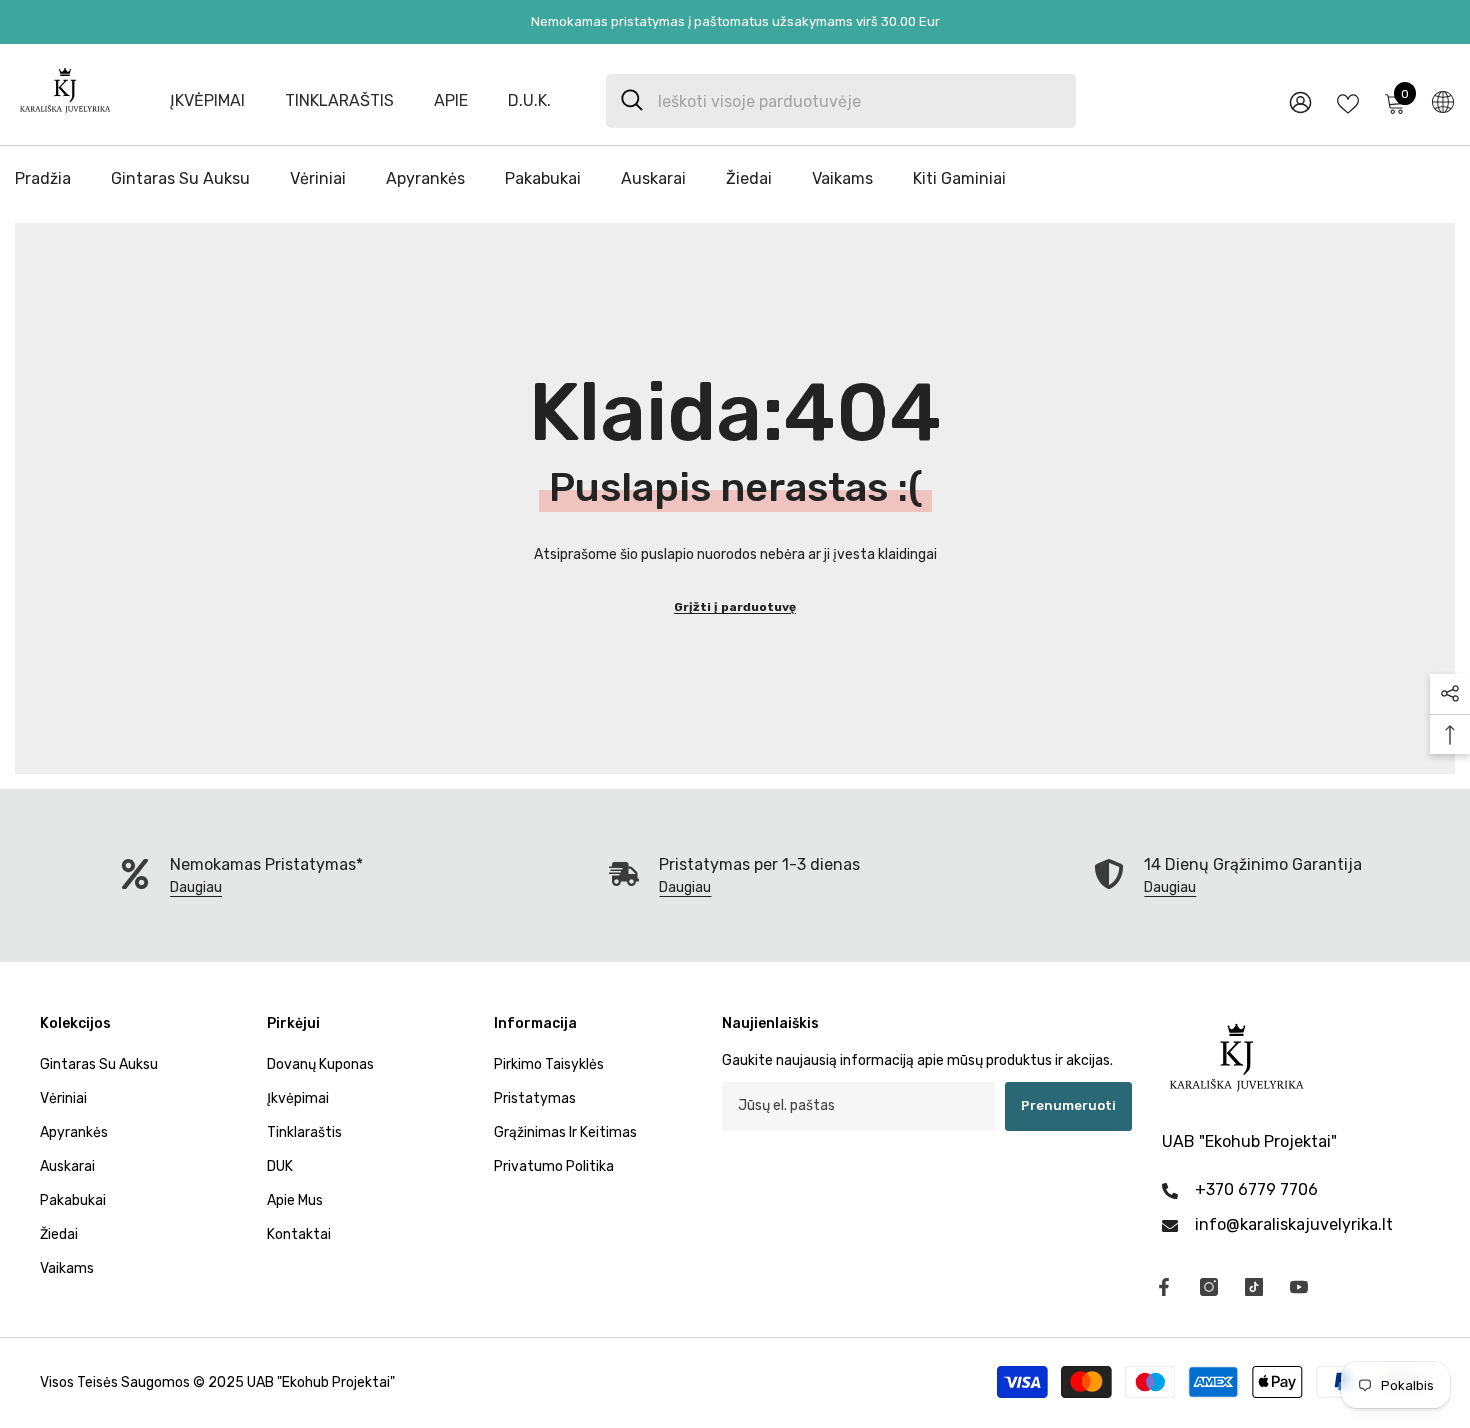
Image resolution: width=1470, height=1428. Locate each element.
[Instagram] (1209, 1287)
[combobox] (859, 101)
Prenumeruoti (1068, 1105)
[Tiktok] (1254, 1287)
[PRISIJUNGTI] (1300, 101)
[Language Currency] (1443, 101)
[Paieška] (841, 101)
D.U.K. (529, 100)
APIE (451, 100)
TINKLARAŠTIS (339, 100)
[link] (734, 875)
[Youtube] (1299, 1287)
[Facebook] (1164, 1287)
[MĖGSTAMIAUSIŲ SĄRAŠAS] (1348, 102)
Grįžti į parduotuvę (735, 607)
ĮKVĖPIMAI (207, 100)
